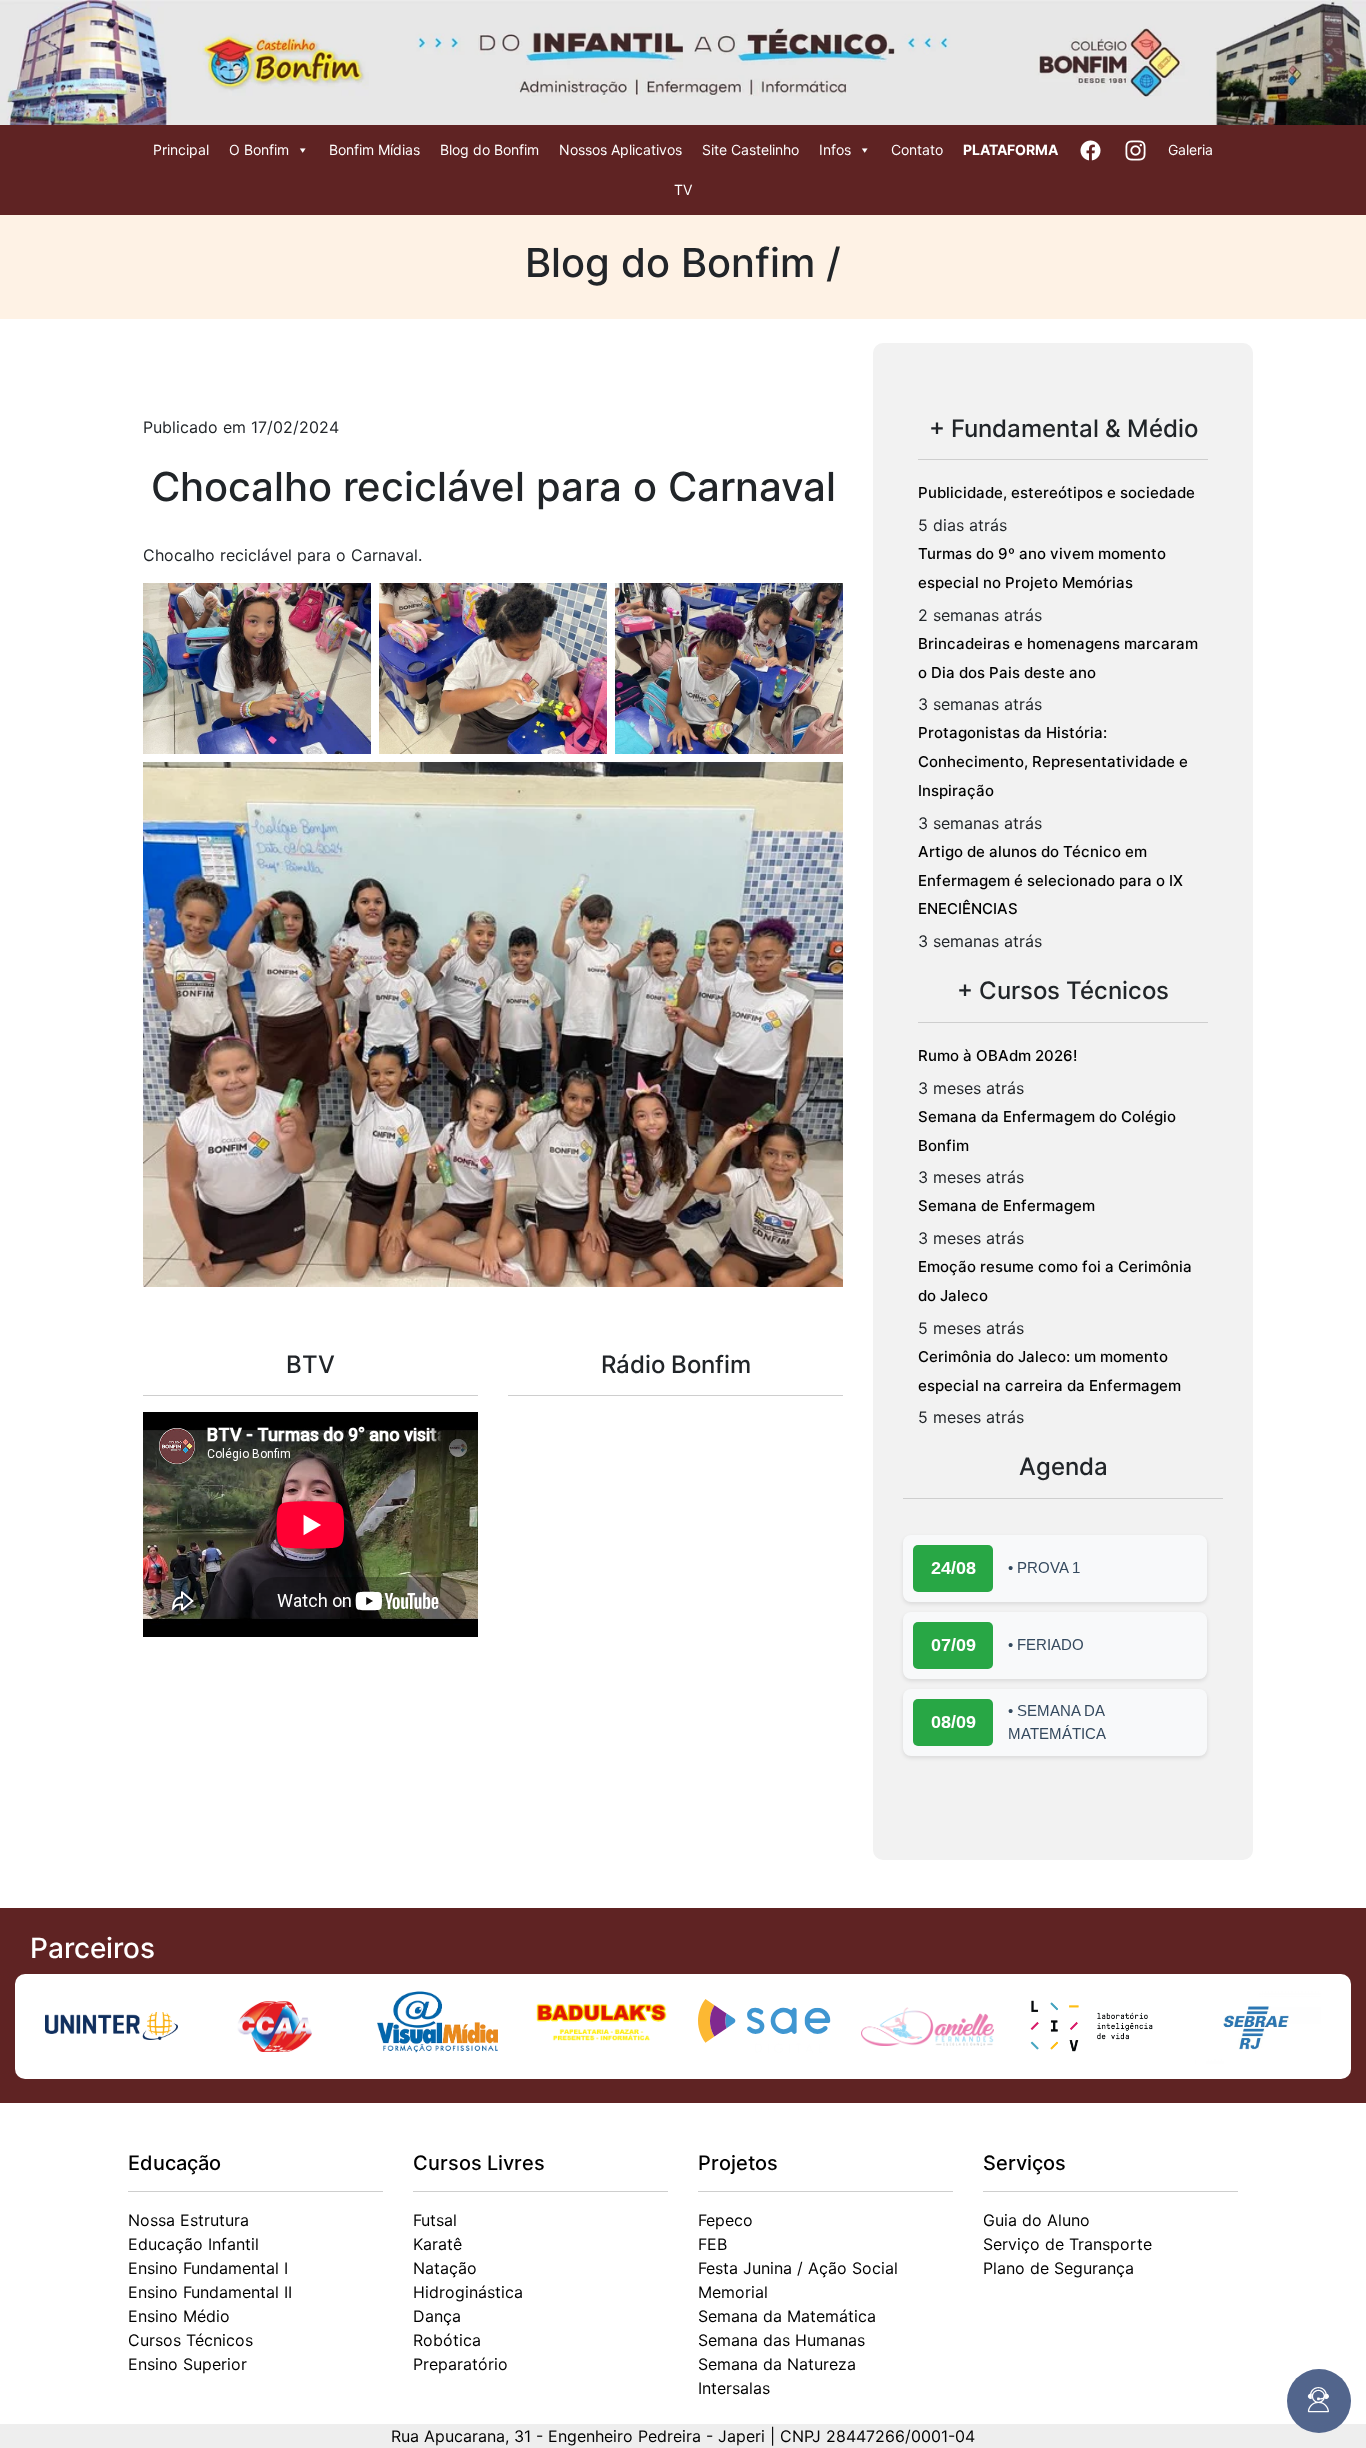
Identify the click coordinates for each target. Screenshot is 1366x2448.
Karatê (437, 2244)
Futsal (435, 2220)
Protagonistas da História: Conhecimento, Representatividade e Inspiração (1053, 761)
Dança (437, 2316)
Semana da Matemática (787, 2316)
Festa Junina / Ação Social (798, 2268)
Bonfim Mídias (374, 149)
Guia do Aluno (1036, 2220)
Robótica (447, 2340)
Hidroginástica (468, 2292)
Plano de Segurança (1058, 2268)
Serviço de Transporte (1067, 2244)
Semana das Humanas (781, 2340)
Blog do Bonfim (489, 149)
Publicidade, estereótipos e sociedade (1056, 492)
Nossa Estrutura (188, 2220)
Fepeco (725, 2220)
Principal (181, 149)
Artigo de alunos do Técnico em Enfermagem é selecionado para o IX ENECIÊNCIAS (1050, 880)
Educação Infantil (193, 2244)
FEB (712, 2244)
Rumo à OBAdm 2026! (997, 1055)
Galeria (1190, 149)
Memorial (733, 2292)
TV (683, 189)
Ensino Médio (179, 2316)
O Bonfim (259, 149)
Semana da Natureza (777, 2364)
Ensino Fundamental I (208, 2268)
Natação (445, 2268)
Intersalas (734, 2388)
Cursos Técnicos (190, 2340)
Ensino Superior (187, 2364)
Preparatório (460, 2364)
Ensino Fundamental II (210, 2292)
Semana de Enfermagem (1006, 1205)
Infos (835, 149)
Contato (917, 149)
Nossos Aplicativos (620, 149)
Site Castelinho (750, 149)
